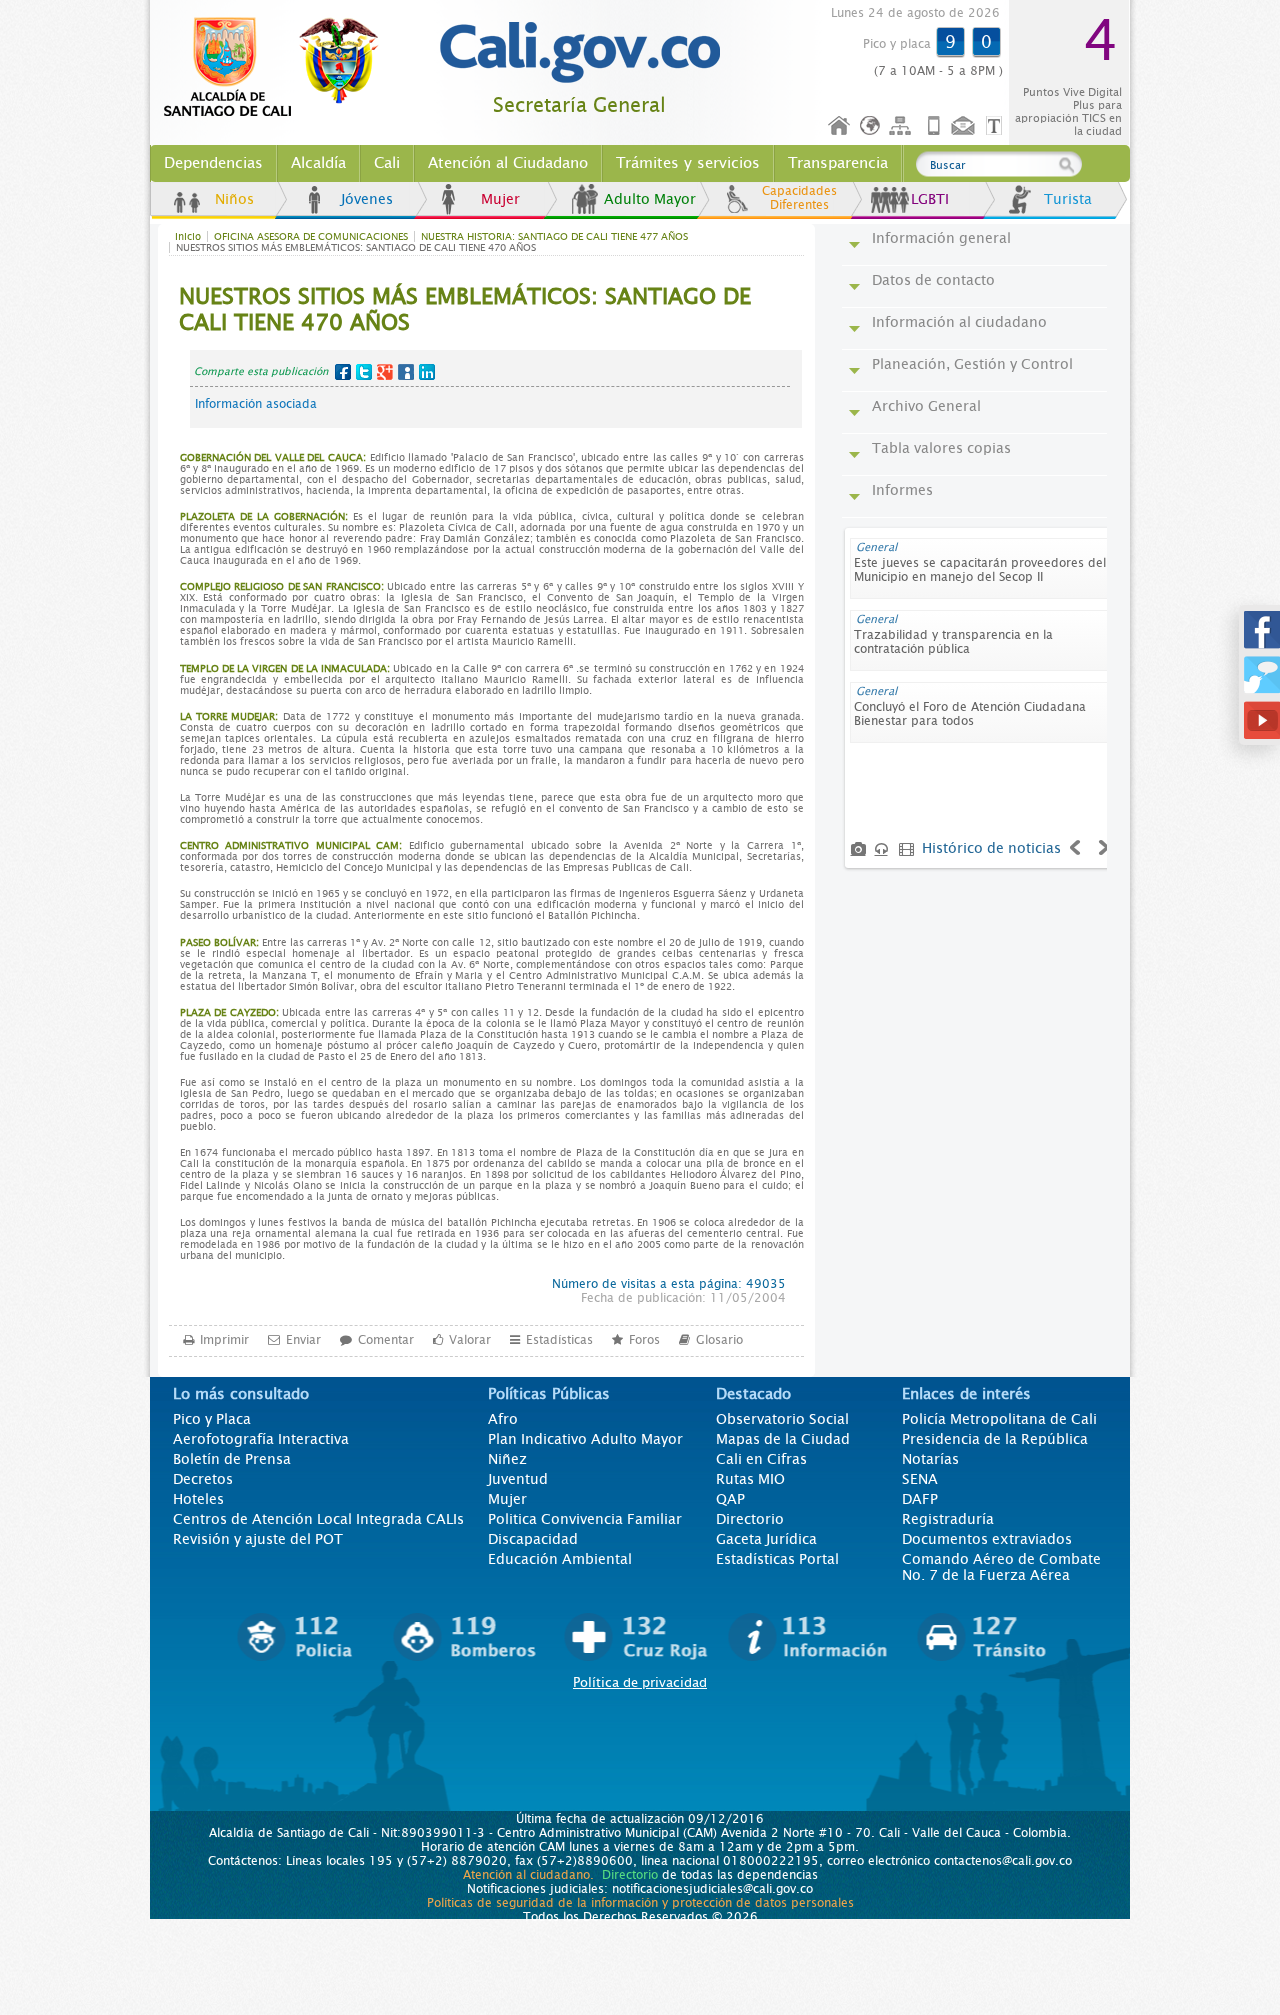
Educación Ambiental (560, 1559)
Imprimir (224, 1340)
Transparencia (838, 163)
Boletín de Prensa (232, 1459)
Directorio (750, 1519)
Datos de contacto (933, 280)
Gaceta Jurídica (766, 1539)
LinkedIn (427, 372)
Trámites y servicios (688, 163)
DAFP (920, 1499)
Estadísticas (559, 1340)
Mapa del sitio (903, 126)
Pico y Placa (212, 1419)
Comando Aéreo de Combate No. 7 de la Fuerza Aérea (1001, 1567)
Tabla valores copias (941, 448)
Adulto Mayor (650, 199)
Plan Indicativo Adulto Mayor (585, 1439)
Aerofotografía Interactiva (261, 1439)
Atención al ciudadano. (528, 1875)
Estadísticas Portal (777, 1559)
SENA (920, 1479)
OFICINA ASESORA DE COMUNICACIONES (311, 236)
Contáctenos (965, 126)
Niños (234, 199)
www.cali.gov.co (279, 68)
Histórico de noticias (991, 848)
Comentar (386, 1340)
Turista (1068, 199)
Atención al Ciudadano (508, 163)
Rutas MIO (750, 1479)
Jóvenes (367, 199)
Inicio (840, 126)
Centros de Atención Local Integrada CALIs (318, 1519)
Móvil (934, 126)
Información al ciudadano (959, 322)
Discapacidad (533, 1539)
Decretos (203, 1479)
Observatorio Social (782, 1419)
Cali (387, 163)
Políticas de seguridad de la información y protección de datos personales (640, 1903)
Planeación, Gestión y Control (972, 364)
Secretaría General (579, 105)
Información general (941, 238)
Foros (644, 1340)
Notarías (930, 1459)
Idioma (871, 126)
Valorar (470, 1340)
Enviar (303, 1340)
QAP (730, 1499)
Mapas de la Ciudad (783, 1439)
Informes (902, 490)
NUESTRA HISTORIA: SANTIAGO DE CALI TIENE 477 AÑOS (554, 236)
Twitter (364, 372)
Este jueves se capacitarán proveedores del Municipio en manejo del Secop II (980, 570)
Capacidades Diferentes (799, 198)
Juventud (518, 1479)
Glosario (719, 1340)
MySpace (406, 372)
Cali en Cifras (761, 1459)
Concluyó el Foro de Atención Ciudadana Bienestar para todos (970, 714)
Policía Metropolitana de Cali (999, 1419)
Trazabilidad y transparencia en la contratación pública (953, 642)
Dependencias (213, 163)
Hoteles (198, 1499)
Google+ (385, 372)
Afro (503, 1419)
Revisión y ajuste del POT (258, 1539)
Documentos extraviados (987, 1539)
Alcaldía (318, 163)
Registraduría (948, 1519)
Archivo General (926, 406)
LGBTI (930, 199)
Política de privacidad (640, 1682)
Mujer (500, 199)
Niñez (507, 1459)
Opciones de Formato (997, 126)
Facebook (343, 372)
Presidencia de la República (995, 1439)
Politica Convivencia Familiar (585, 1519)
